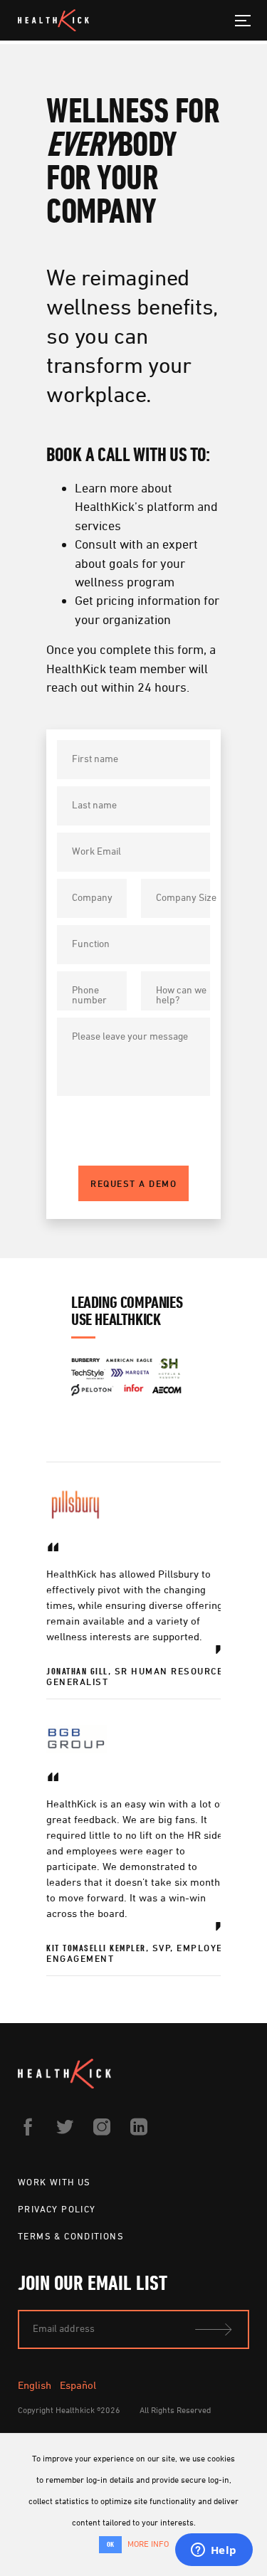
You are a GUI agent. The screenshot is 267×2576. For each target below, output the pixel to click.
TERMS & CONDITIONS (71, 2236)
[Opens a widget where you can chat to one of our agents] (214, 2551)
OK (110, 2544)
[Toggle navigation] (243, 20)
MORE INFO (148, 2544)
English (35, 2385)
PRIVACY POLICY (57, 2209)
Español (78, 2385)
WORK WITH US (54, 2182)
